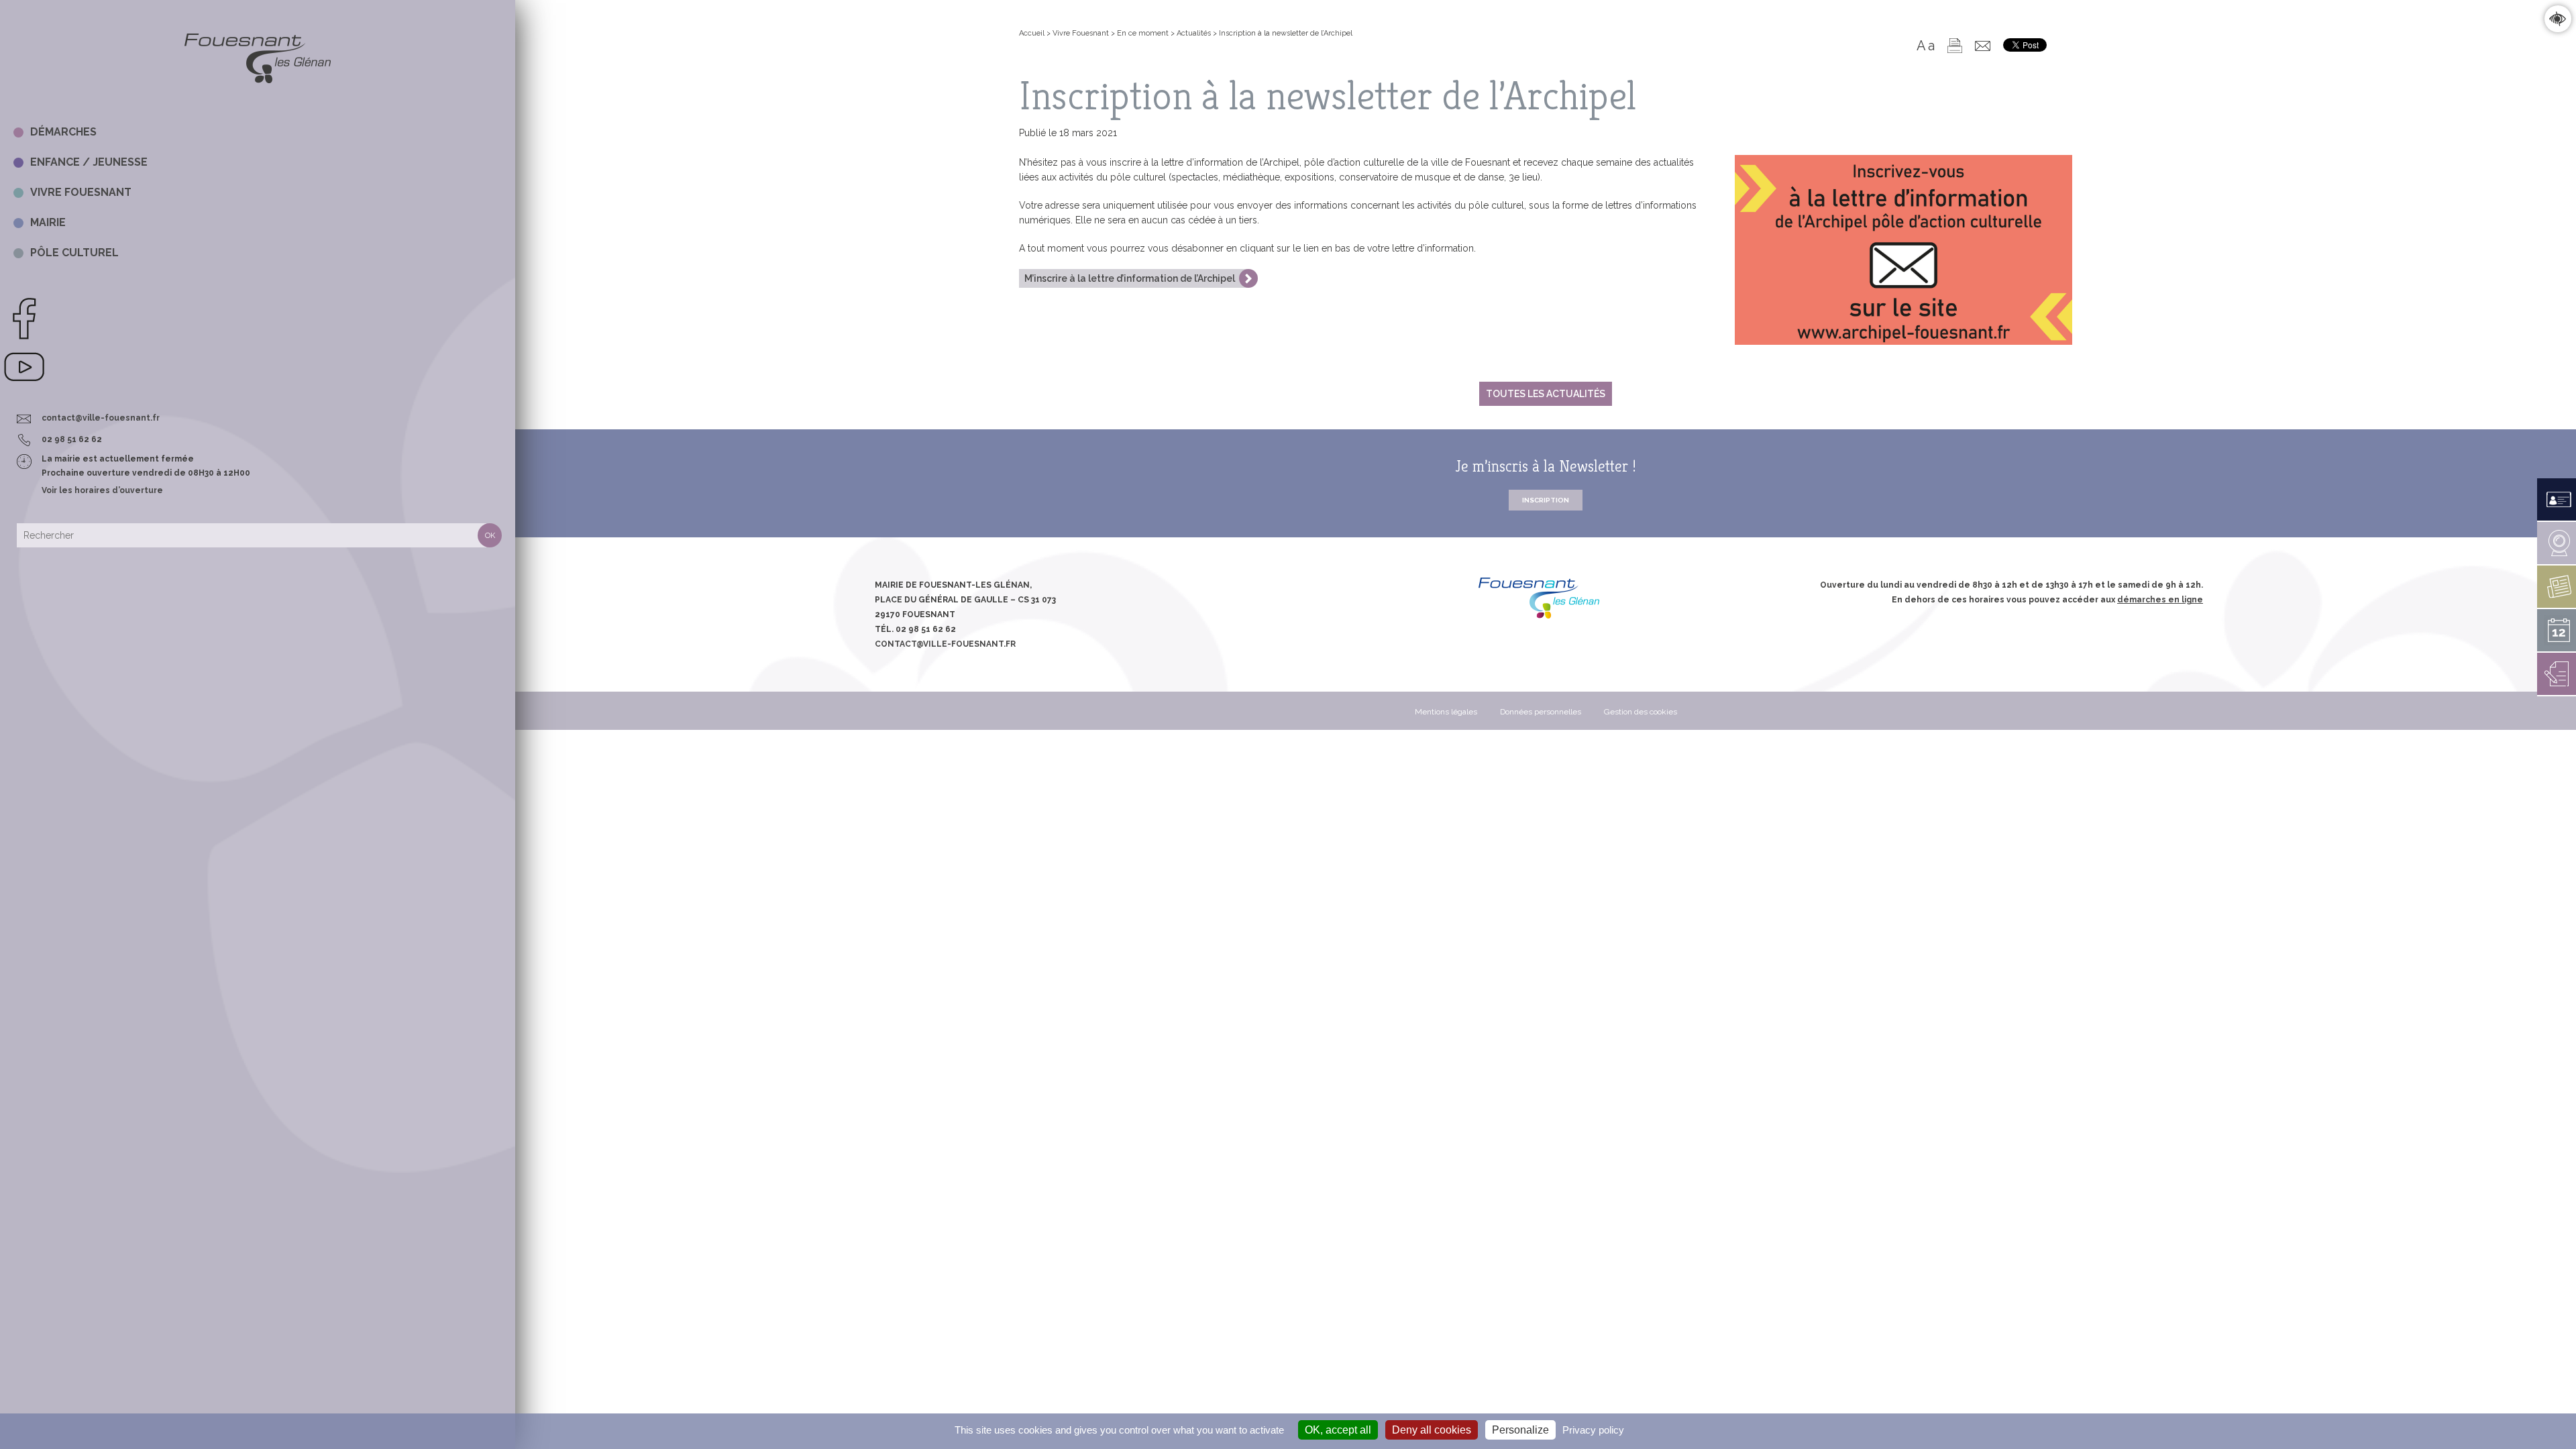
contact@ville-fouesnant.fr (101, 418)
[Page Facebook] (24, 337)
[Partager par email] (1983, 46)
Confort (2558, 18)
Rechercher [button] (490, 535)
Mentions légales (1446, 712)
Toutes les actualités (1546, 394)
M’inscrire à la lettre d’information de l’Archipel (1130, 278)
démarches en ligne (2160, 600)
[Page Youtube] (24, 386)
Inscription (1546, 500)
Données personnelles (1541, 712)
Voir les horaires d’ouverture (102, 490)
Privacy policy (1593, 1430)
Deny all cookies (1432, 1430)
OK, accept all (1338, 1430)
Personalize (1520, 1430)
